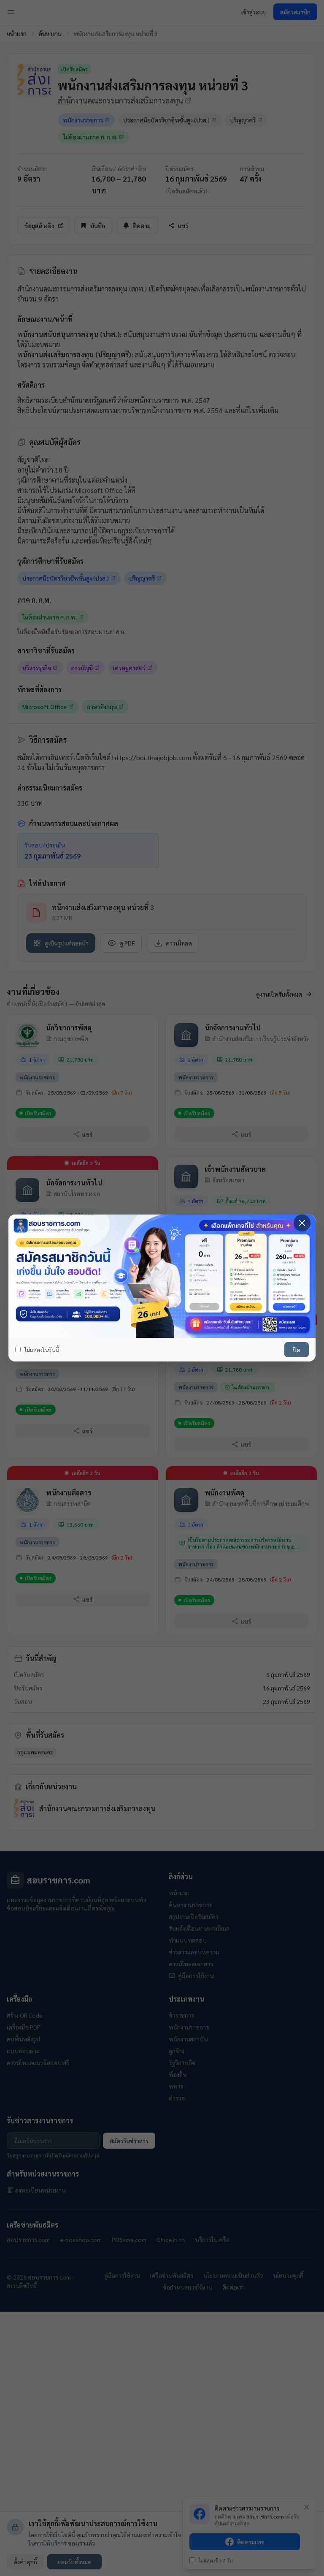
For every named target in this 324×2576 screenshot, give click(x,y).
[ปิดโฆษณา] (302, 1223)
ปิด (297, 1350)
